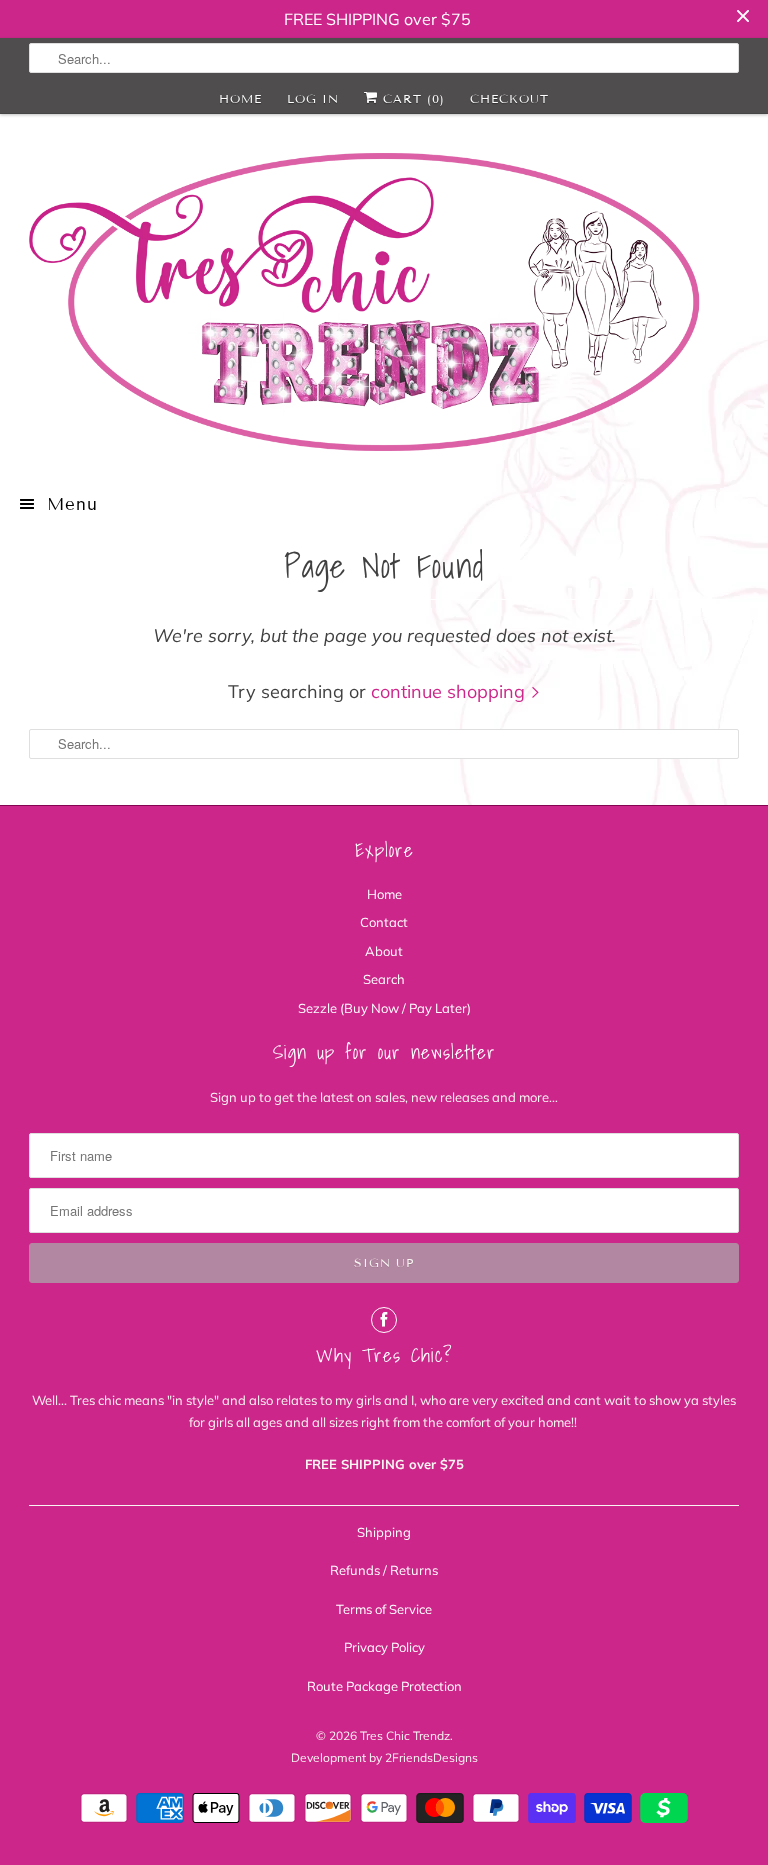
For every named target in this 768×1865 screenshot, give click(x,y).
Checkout (509, 98)
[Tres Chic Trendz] (384, 302)
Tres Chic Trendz (405, 1735)
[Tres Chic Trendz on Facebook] (384, 1320)
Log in (313, 98)
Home (240, 98)
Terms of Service (384, 1609)
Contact (384, 922)
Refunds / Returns (384, 1570)
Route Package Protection (384, 1686)
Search (384, 979)
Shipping (384, 1532)
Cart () (411, 98)
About (384, 951)
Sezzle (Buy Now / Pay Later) (384, 1008)
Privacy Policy (384, 1647)
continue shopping (450, 691)
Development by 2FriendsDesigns (384, 1757)
